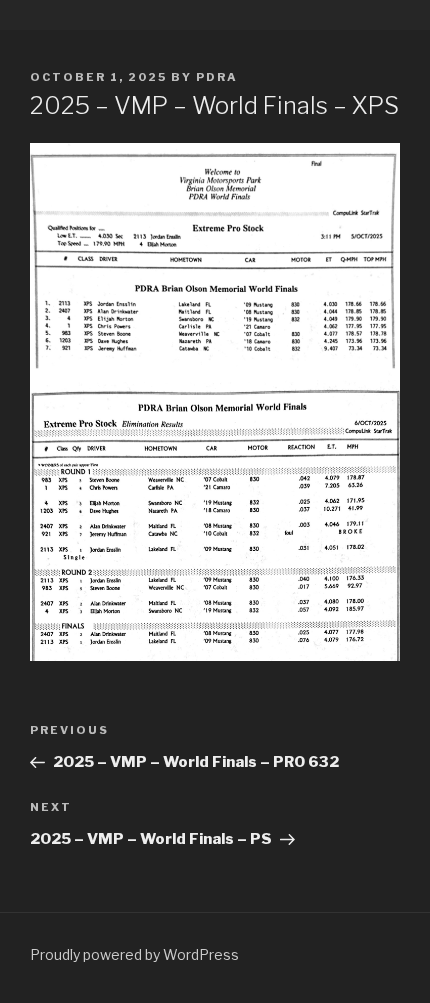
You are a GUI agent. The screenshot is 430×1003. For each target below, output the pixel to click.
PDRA (217, 77)
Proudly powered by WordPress (134, 954)
